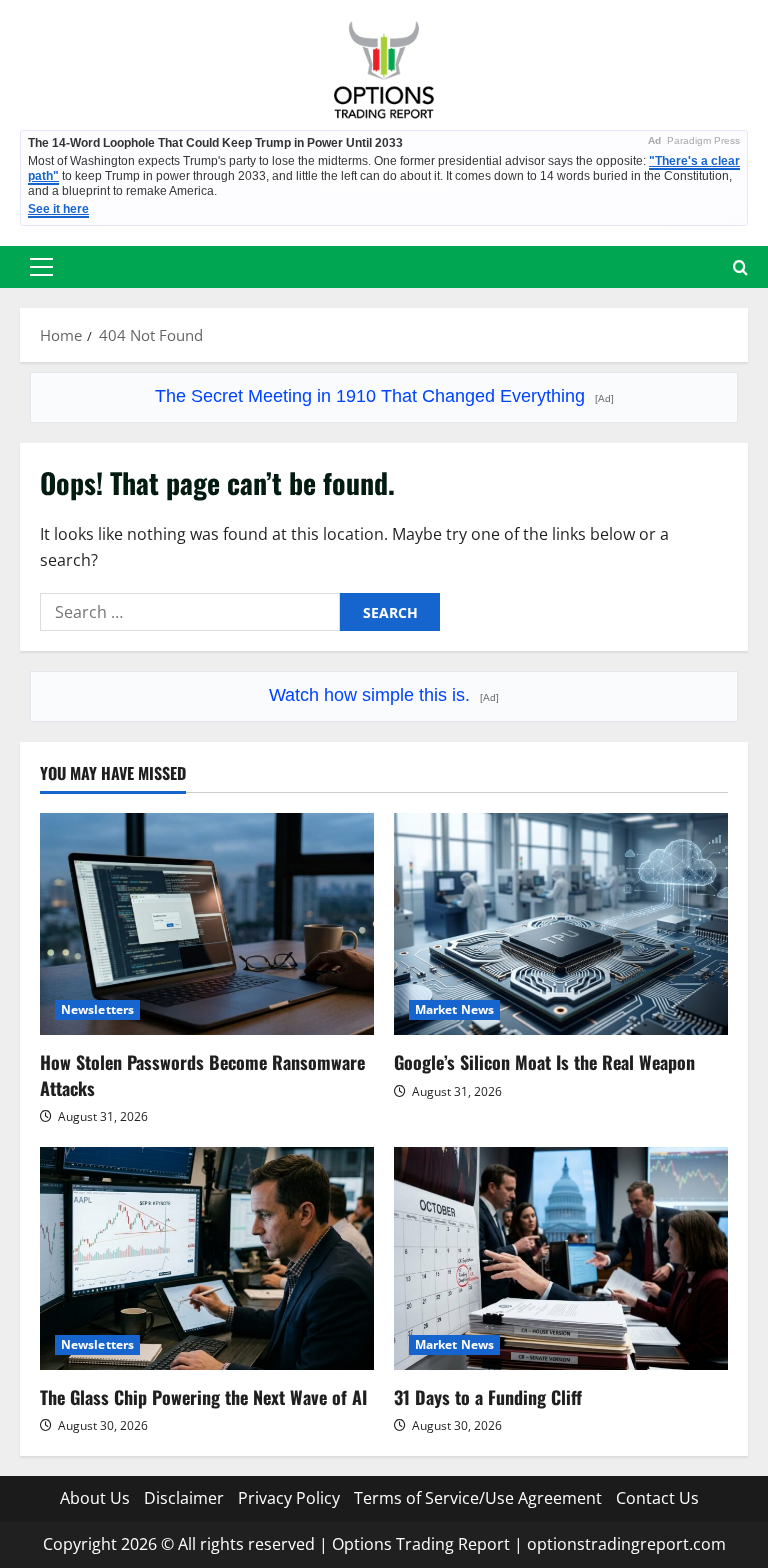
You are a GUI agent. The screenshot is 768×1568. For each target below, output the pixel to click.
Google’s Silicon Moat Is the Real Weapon (544, 1062)
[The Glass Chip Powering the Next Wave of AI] (207, 1258)
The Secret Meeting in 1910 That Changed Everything (384, 396)
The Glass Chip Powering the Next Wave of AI (203, 1397)
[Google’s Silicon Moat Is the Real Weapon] (561, 924)
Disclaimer (184, 1498)
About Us (95, 1498)
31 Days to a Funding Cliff (488, 1397)
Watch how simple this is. (384, 695)
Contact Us (657, 1498)
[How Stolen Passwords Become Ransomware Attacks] (207, 924)
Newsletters (97, 1009)
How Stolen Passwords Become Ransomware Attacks (202, 1074)
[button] (41, 267)
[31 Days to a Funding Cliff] (561, 1258)
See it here (58, 209)
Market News (454, 1009)
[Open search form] (740, 267)
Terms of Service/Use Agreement (478, 1498)
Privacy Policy (289, 1498)
